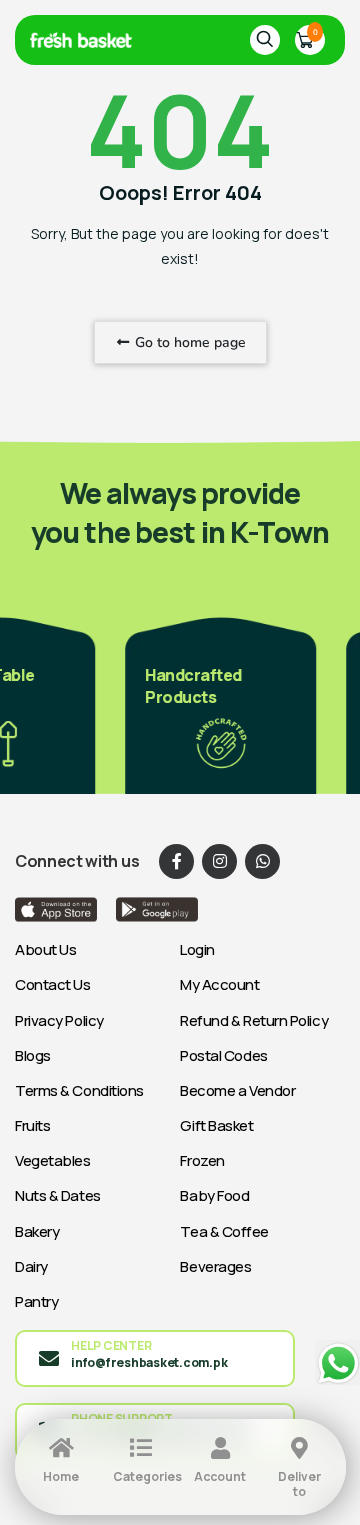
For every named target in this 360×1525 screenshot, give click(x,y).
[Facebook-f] (176, 861)
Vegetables (53, 1160)
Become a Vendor (237, 1090)
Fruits (32, 1125)
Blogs (33, 1055)
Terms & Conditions (79, 1090)
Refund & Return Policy (254, 1020)
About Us (45, 949)
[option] (215, 704)
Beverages (215, 1266)
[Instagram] (219, 861)
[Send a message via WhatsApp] (337, 1363)
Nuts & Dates (58, 1195)
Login (197, 949)
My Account (220, 984)
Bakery (37, 1231)
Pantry (36, 1301)
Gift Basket (216, 1125)
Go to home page (188, 342)
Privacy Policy (59, 1020)
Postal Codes (224, 1055)
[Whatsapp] (262, 861)
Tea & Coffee (224, 1231)
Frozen (202, 1160)
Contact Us (53, 984)
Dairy (31, 1266)
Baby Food (214, 1195)
